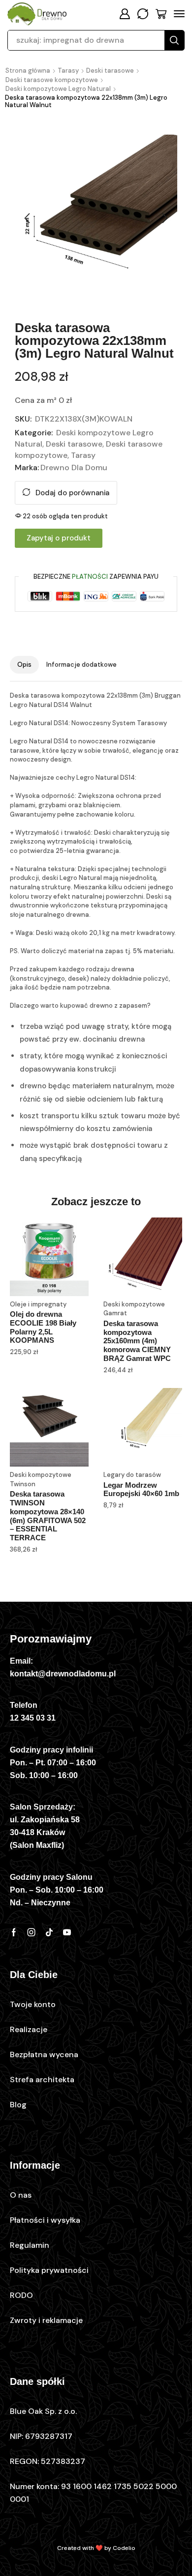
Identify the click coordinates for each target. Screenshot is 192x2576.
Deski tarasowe (110, 71)
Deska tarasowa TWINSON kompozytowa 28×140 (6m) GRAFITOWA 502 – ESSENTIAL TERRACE (48, 1516)
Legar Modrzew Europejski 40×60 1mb (141, 1490)
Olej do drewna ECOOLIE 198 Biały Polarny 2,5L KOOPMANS (43, 1327)
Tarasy (68, 71)
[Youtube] (67, 1932)
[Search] (174, 40)
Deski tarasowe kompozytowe (52, 80)
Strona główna (28, 71)
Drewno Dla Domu (74, 467)
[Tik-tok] (49, 1932)
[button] (125, 14)
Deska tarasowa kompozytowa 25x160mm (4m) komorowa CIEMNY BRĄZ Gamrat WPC (137, 1341)
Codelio (124, 2548)
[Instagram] (32, 1932)
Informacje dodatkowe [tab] (81, 665)
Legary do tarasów (132, 1475)
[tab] (24, 665)
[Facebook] (14, 1932)
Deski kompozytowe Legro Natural (58, 89)
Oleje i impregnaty (38, 1304)
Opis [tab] (24, 665)
